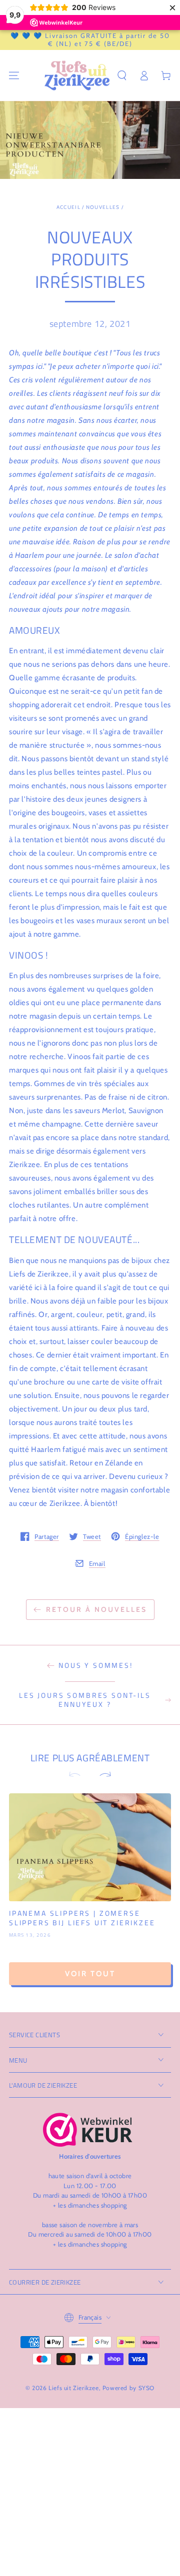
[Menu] (14, 75)
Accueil (68, 207)
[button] (122, 75)
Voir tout (90, 1974)
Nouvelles (103, 207)
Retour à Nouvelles (96, 1609)
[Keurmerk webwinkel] (88, 2130)
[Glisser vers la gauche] (79, 1775)
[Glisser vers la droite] (101, 1775)
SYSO (146, 2388)
